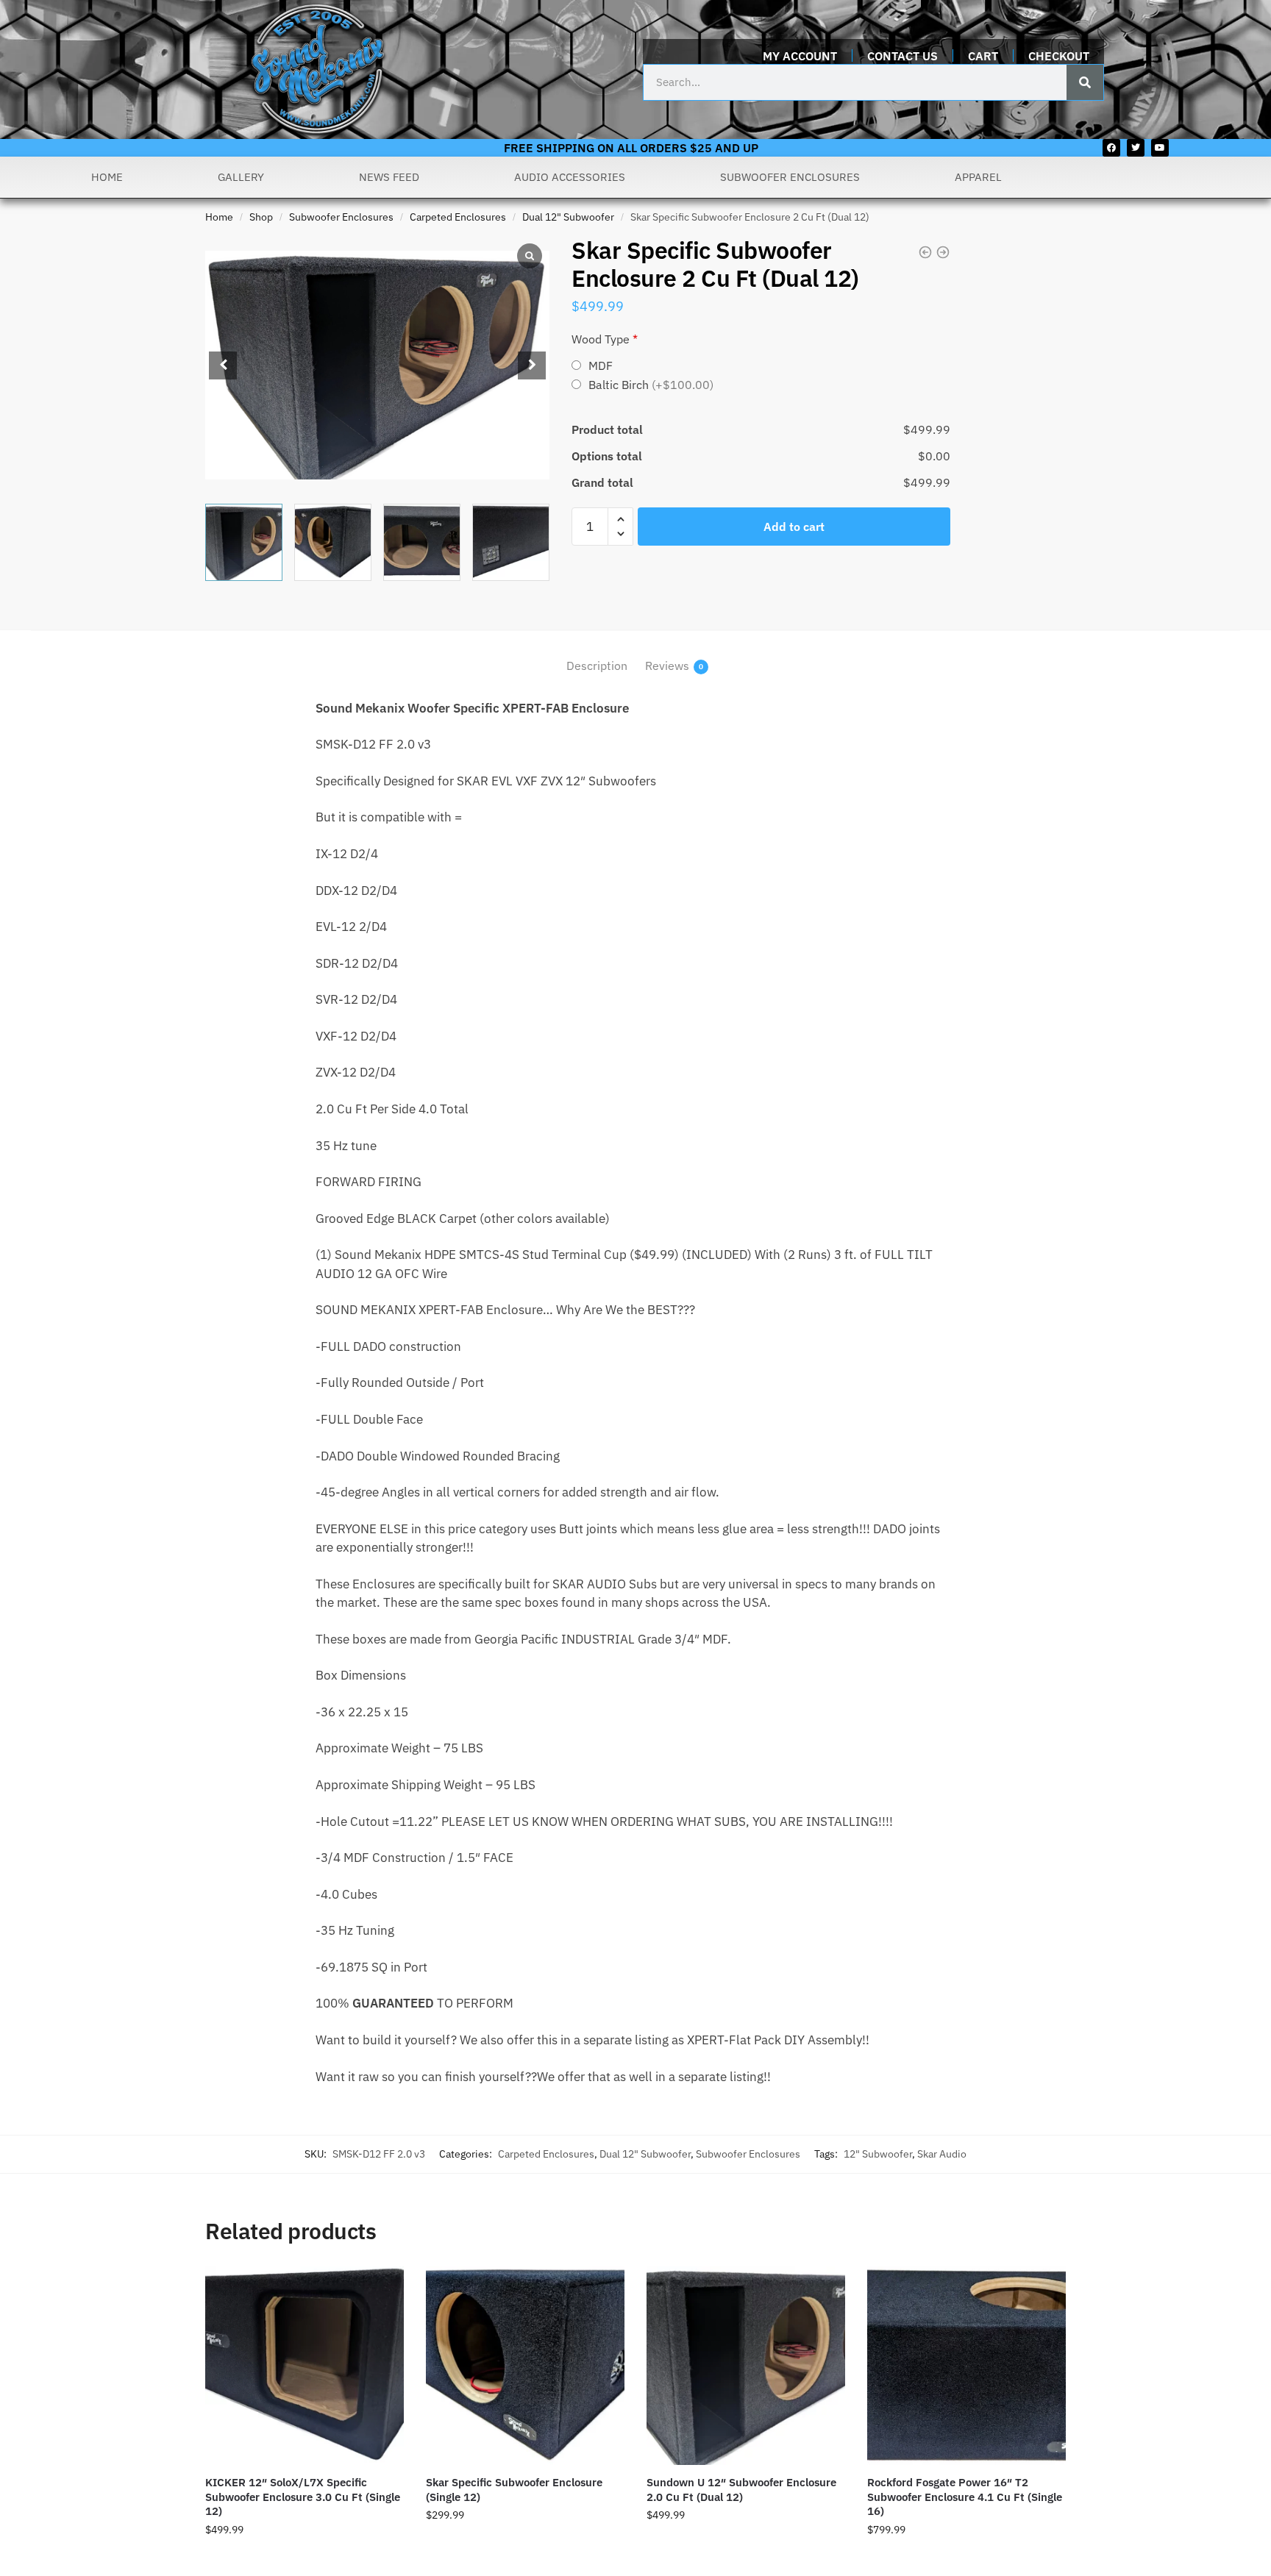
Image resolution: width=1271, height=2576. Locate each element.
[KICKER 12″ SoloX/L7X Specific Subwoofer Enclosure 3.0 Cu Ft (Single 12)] (305, 2366)
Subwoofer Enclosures (790, 177)
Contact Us (902, 56)
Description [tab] (597, 666)
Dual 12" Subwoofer (568, 217)
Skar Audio (942, 2154)
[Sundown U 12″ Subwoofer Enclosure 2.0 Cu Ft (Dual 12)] (746, 2366)
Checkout (1059, 56)
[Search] (1085, 82)
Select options (305, 2558)
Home (107, 177)
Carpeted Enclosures (458, 217)
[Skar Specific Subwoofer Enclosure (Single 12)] (525, 2366)
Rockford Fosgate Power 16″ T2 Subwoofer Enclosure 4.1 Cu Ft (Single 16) (965, 2497)
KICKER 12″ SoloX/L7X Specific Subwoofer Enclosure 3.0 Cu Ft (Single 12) (303, 2497)
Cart (983, 56)
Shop (261, 217)
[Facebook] (1111, 148)
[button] (532, 365)
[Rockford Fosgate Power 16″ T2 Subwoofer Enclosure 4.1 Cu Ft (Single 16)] (966, 2366)
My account (800, 56)
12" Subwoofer (878, 2154)
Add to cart (794, 527)
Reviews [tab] (667, 666)
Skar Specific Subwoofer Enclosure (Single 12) (514, 2490)
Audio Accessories (570, 177)
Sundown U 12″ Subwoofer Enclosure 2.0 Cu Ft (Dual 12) (741, 2490)
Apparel (978, 177)
